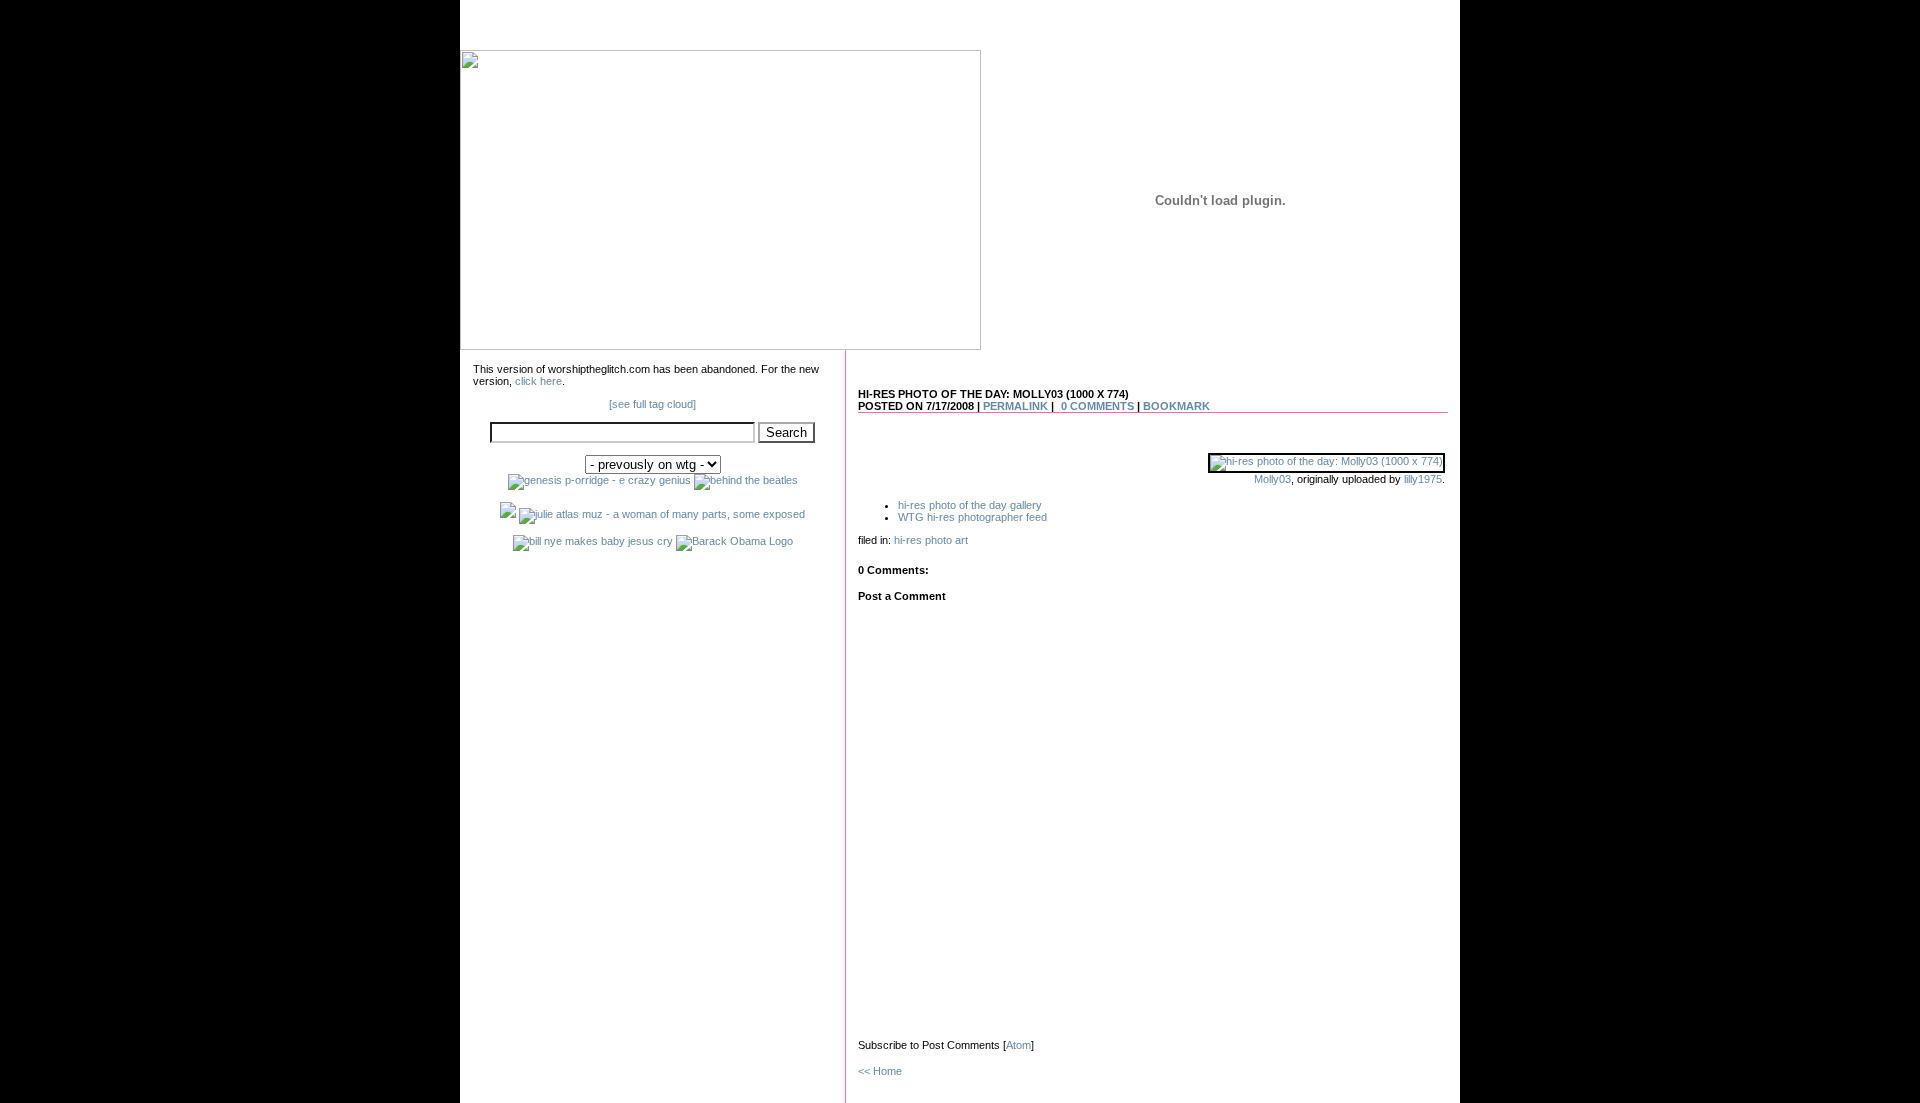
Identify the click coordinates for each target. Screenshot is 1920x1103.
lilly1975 (1423, 479)
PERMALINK (1015, 406)
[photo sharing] (1326, 461)
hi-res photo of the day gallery (970, 505)
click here (538, 381)
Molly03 (1272, 479)
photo (938, 540)
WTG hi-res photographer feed (972, 517)
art (961, 540)
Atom (1018, 1045)
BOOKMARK (1176, 406)
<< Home (880, 1071)
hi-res (908, 540)
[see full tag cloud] (652, 404)
